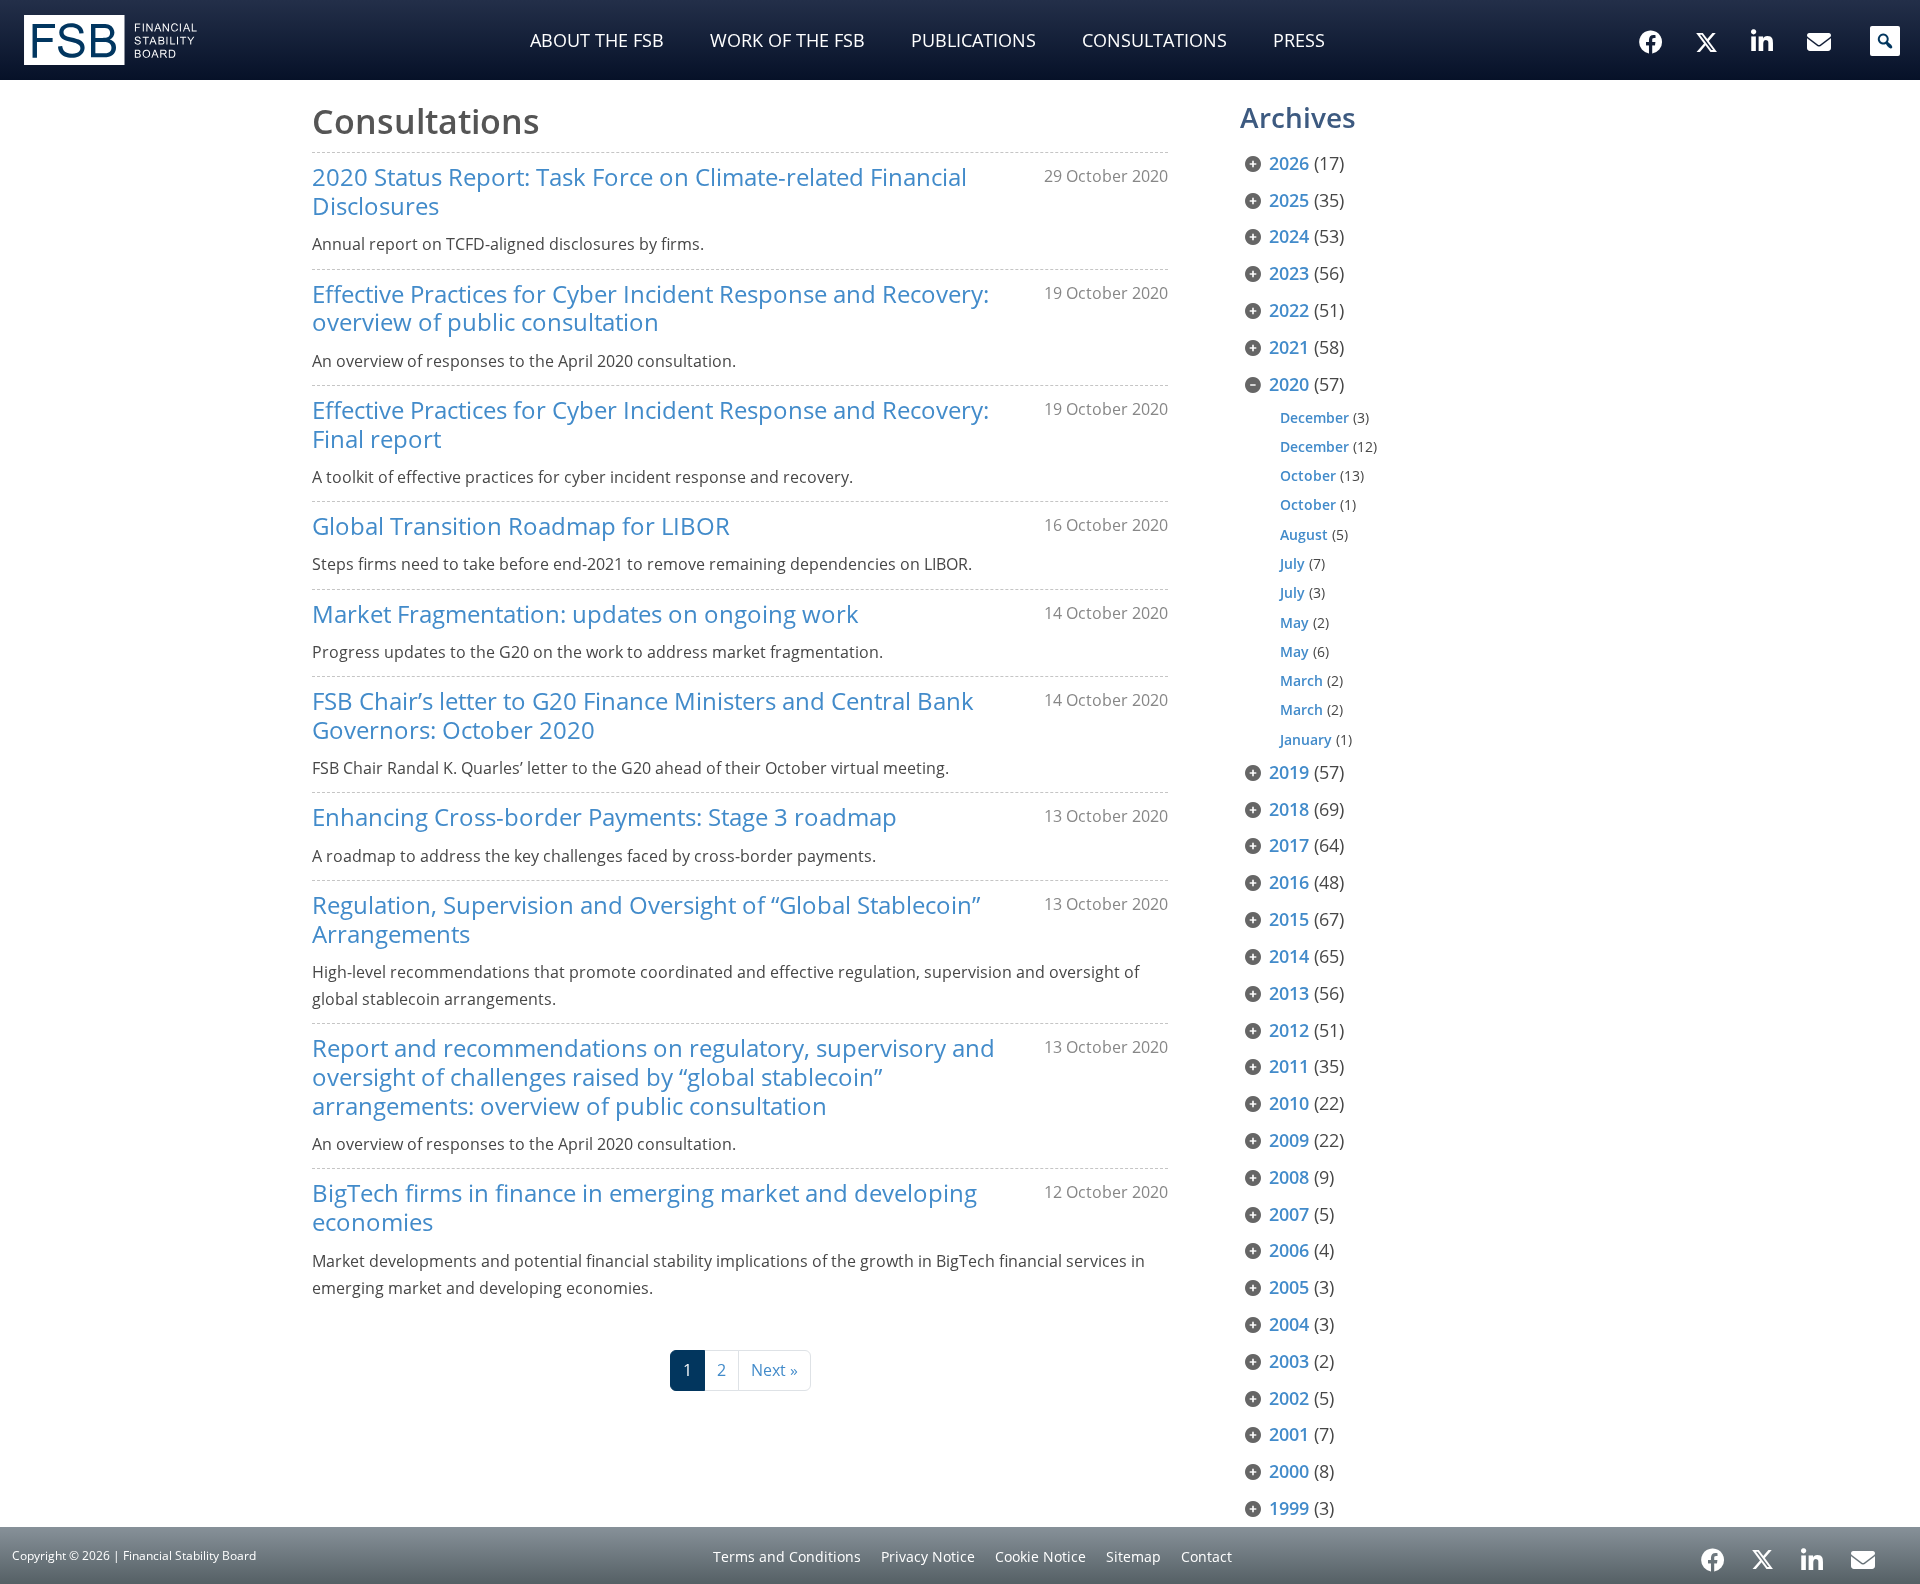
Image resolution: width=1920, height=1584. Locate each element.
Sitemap (1133, 1556)
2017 (1289, 845)
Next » (774, 1370)
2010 (1289, 1103)
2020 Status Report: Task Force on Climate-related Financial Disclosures (639, 191)
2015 (1289, 919)
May (1294, 622)
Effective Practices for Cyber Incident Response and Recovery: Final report (650, 424)
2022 (1289, 310)
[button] (1885, 41)
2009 (1289, 1140)
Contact (1206, 1556)
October (1308, 475)
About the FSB (597, 40)
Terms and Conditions (787, 1556)
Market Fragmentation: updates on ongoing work (585, 613)
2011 (1289, 1066)
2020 (1289, 384)
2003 (1289, 1361)
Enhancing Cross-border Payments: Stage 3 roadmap (604, 816)
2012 (1289, 1030)
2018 (1289, 809)
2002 (1289, 1398)
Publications (973, 40)
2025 (1289, 200)
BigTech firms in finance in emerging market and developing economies (644, 1207)
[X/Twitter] (1709, 11)
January (1306, 739)
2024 (1289, 236)
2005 (1289, 1287)
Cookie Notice (1040, 1556)
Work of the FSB (787, 40)
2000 (1289, 1471)
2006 (1289, 1250)
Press (1299, 40)
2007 (1289, 1214)
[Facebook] (1713, 1553)
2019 (1289, 772)
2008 (1289, 1177)
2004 (1289, 1324)
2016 (1289, 882)
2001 (1289, 1434)
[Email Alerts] (1863, 1558)
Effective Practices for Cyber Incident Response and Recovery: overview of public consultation (650, 308)
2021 (1289, 347)
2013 (1289, 993)
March (1301, 680)
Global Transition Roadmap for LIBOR (521, 525)
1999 (1289, 1508)
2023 (1289, 273)
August (1304, 534)
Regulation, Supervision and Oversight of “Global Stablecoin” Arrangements (646, 919)
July (1292, 563)
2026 (1289, 163)
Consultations (1154, 40)
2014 (1289, 956)
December (1314, 417)
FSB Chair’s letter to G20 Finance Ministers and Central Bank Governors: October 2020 (643, 715)
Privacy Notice (928, 1556)
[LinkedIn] (1812, 1553)
